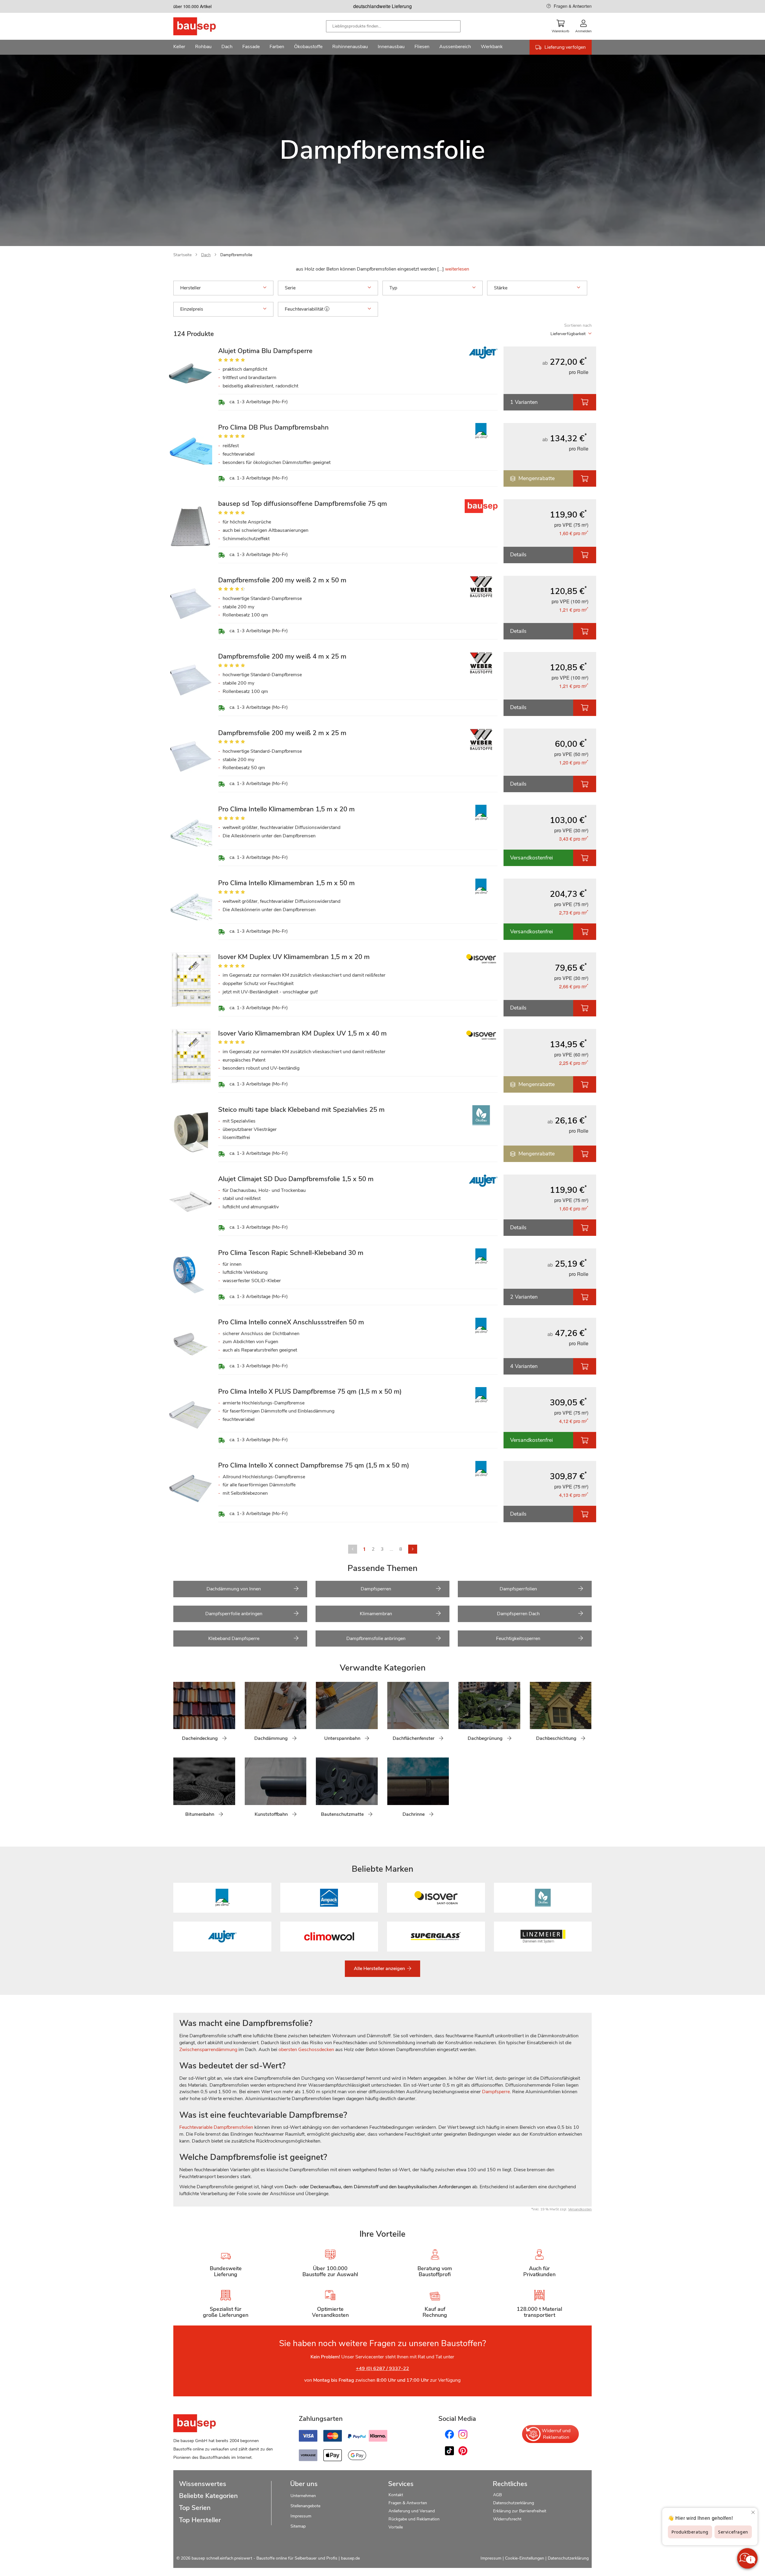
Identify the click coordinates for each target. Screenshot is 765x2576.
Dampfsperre (496, 2092)
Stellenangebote (305, 2506)
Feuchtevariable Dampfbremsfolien (216, 2127)
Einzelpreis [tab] (192, 309)
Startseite (182, 255)
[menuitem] (179, 47)
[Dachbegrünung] (463, 1715)
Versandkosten (580, 2209)
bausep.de (350, 2558)
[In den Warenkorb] (585, 402)
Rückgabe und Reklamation (414, 2519)
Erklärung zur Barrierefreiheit (520, 2511)
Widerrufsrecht (508, 2519)
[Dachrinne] (392, 1791)
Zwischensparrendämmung (208, 2050)
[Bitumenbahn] (178, 1791)
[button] (327, 309)
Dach (206, 255)
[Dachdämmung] (249, 1715)
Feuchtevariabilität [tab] (305, 309)
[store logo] (204, 26)
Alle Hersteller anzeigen (380, 1969)
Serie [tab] (290, 288)
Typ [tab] (393, 288)
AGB (497, 2495)
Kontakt (396, 2495)
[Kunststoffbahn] (249, 1791)
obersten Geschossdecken (306, 2050)
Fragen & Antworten (573, 6)
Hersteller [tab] (191, 288)
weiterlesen (457, 269)
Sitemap (298, 2526)
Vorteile (396, 2527)
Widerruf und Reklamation (556, 2434)
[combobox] (393, 26)
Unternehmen (303, 2496)
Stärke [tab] (501, 288)
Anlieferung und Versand (412, 2511)
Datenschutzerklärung (514, 2503)
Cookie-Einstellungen (525, 2558)
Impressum (301, 2516)
